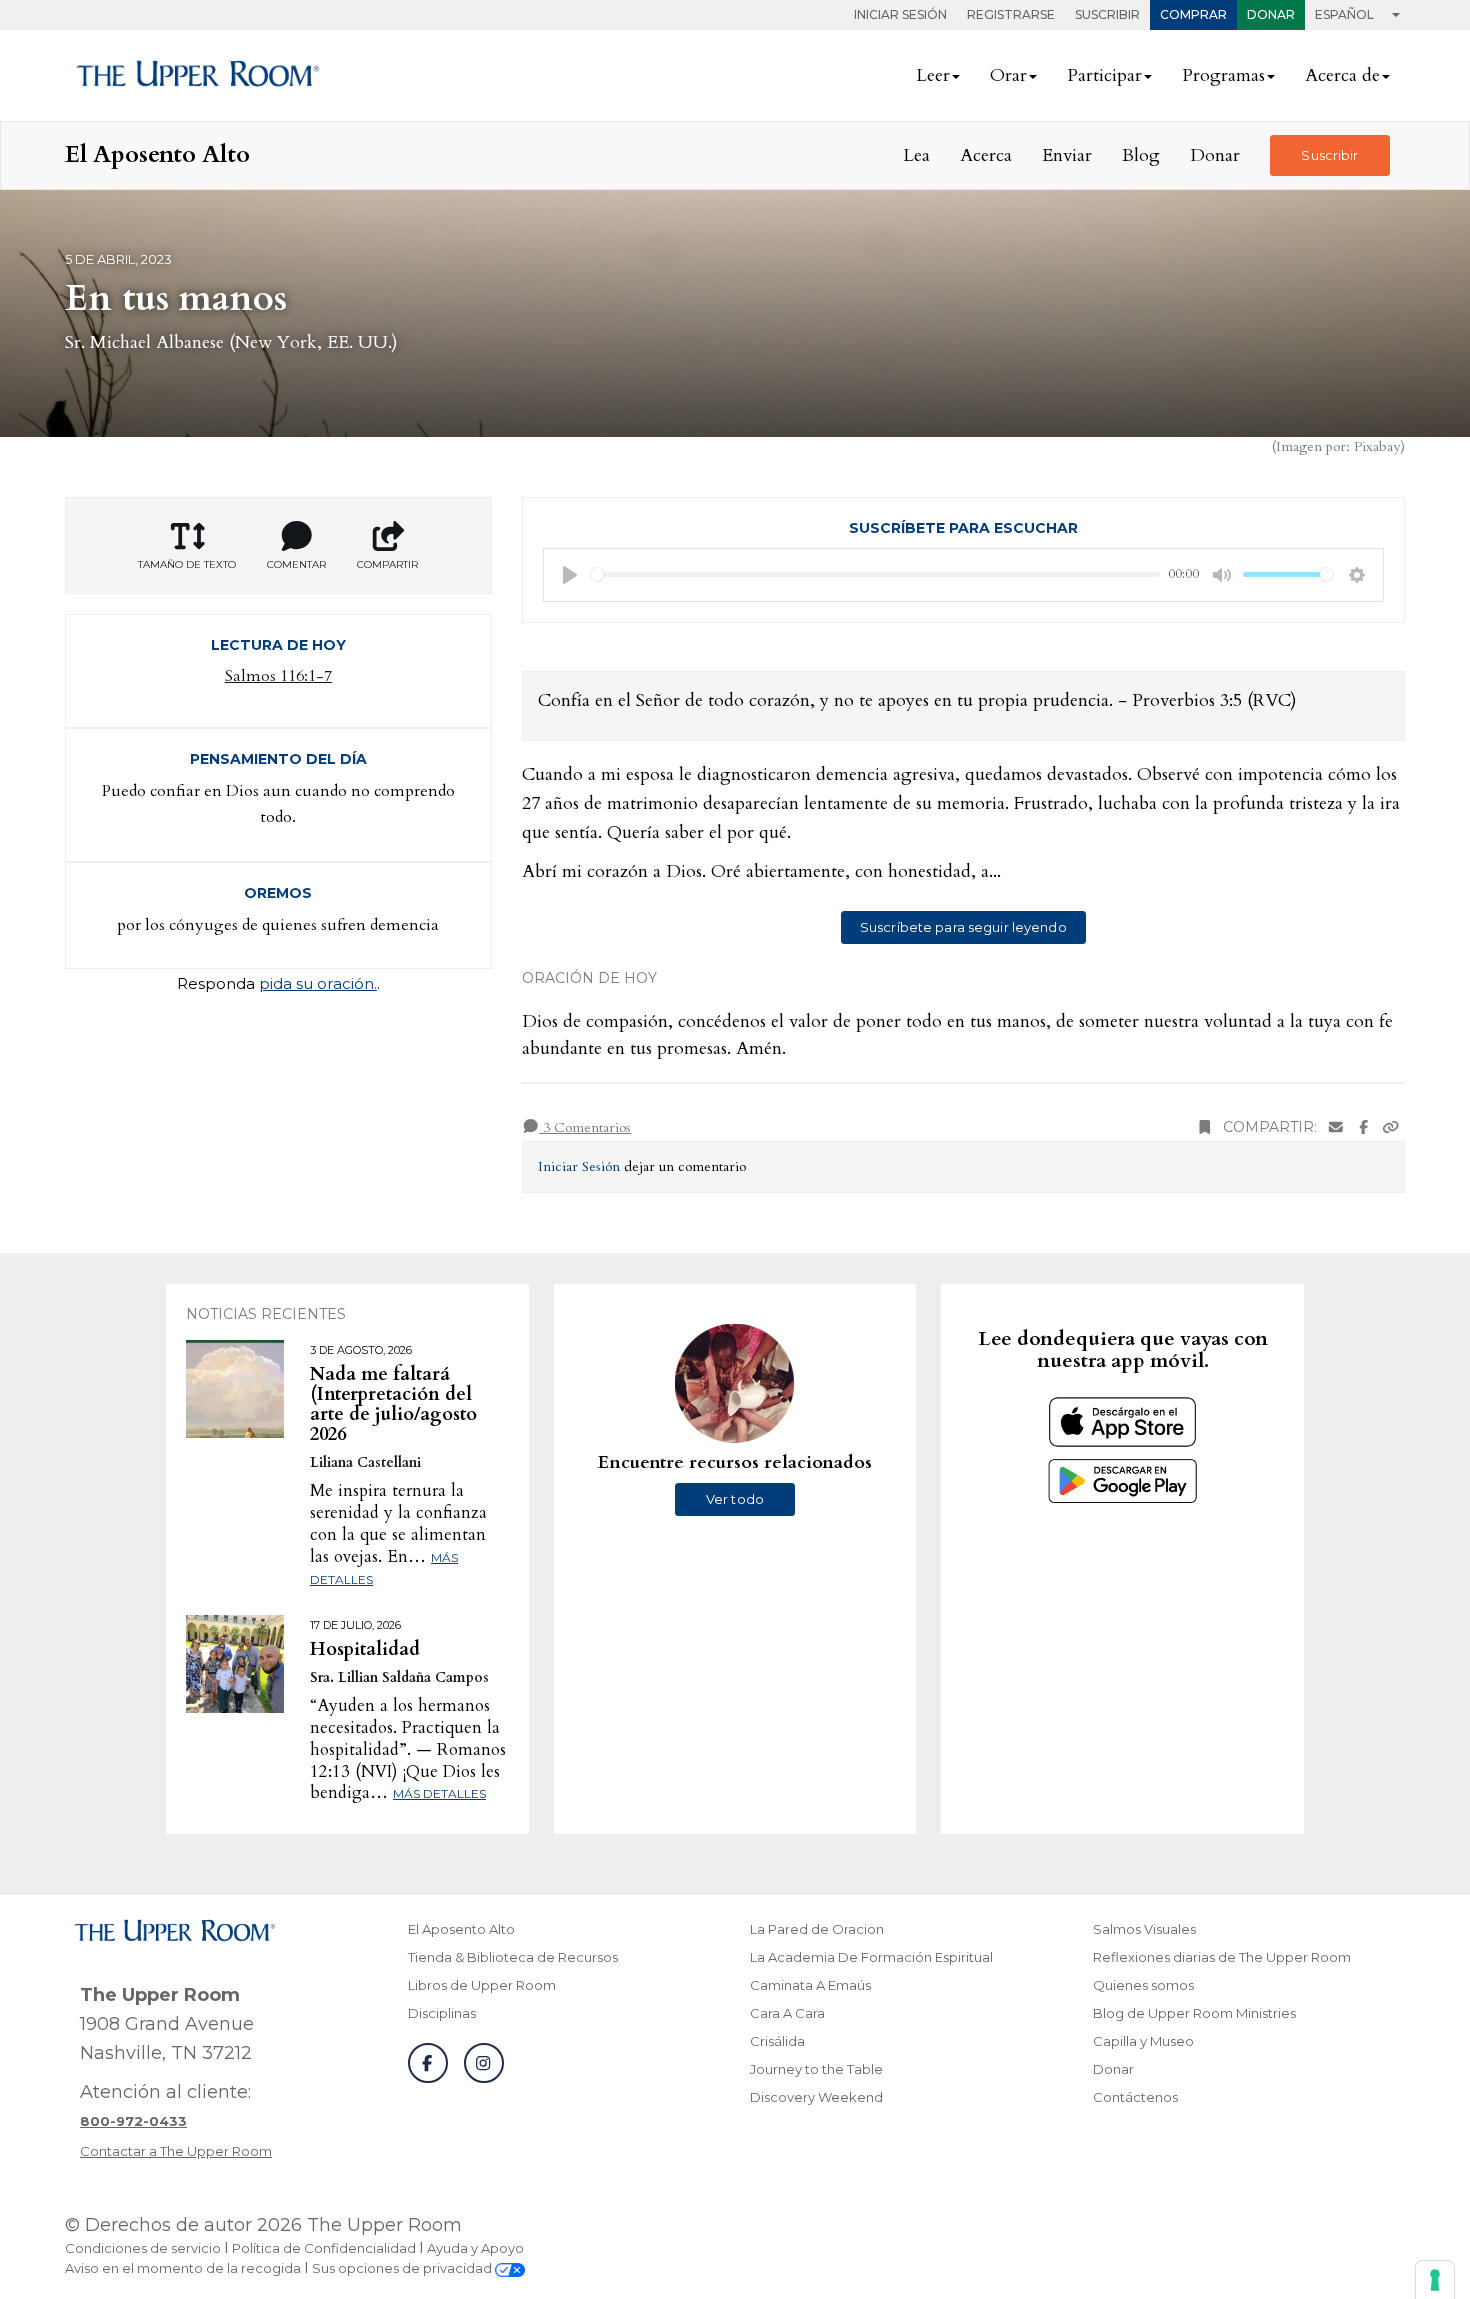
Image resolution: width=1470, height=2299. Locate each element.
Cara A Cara (787, 2013)
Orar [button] (1008, 75)
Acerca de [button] (1342, 75)
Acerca (986, 155)
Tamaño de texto (187, 564)
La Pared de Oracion (817, 1929)
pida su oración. (318, 983)
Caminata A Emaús (810, 1985)
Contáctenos (1135, 2097)
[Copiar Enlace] (1391, 1127)
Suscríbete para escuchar (963, 528)
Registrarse (1011, 14)
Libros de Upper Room (482, 1985)
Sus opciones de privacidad (403, 2268)
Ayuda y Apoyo (475, 2248)
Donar (1271, 14)
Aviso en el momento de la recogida (183, 2268)
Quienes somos (1143, 1985)
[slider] (876, 574)
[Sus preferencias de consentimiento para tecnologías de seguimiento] (1435, 2280)
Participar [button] (1104, 75)
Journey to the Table (816, 2069)
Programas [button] (1223, 75)
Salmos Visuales (1144, 1929)
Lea (916, 155)
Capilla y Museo (1143, 2041)
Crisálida (777, 2041)
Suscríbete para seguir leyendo (963, 927)
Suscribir (1107, 14)
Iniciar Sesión (900, 14)
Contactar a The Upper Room (176, 2151)
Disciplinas (442, 2013)
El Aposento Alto (461, 1929)
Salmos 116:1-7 (278, 676)
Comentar (296, 564)
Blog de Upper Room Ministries (1194, 2013)
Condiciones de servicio (143, 2248)
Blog (1141, 155)
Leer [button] (933, 75)
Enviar (1067, 155)
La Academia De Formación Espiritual (871, 1957)
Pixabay (1377, 446)
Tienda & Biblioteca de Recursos (513, 1957)
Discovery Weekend (816, 2097)
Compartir (387, 564)
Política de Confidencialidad (324, 2248)
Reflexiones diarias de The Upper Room (1222, 1957)
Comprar (1193, 14)
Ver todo (735, 1499)
